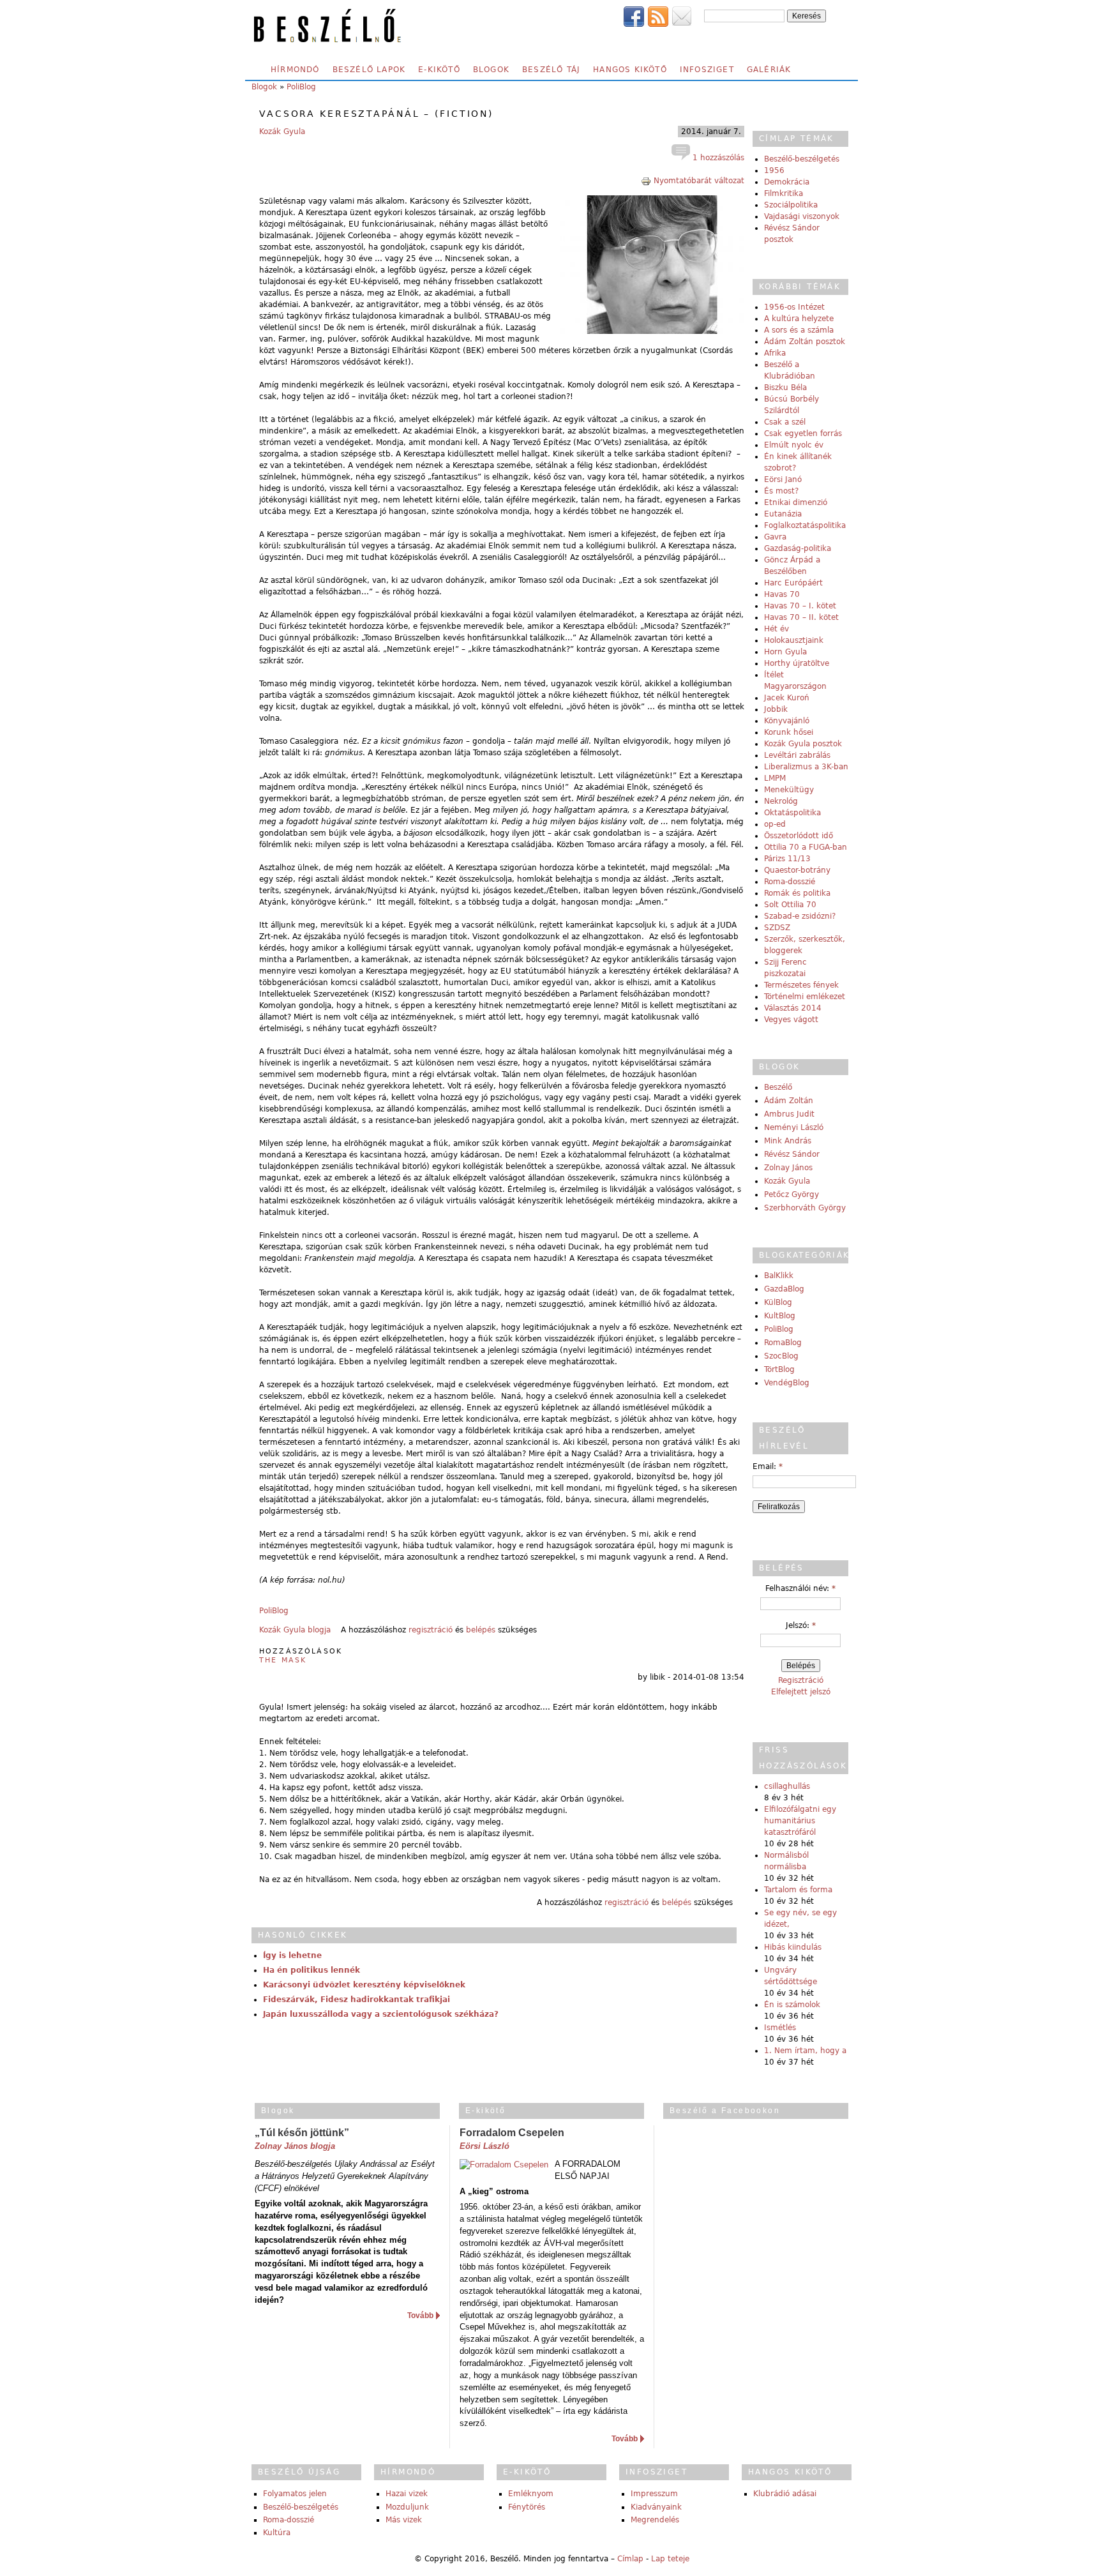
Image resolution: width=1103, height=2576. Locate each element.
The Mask (283, 1660)
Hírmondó (295, 70)
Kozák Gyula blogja (295, 1630)
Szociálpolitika (791, 205)
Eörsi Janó (783, 479)
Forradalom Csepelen (512, 2133)
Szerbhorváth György (805, 1208)
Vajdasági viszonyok (802, 216)
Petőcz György (792, 1194)
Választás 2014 (793, 1008)
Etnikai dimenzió (796, 502)
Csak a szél (785, 422)
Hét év (777, 629)
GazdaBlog (784, 1289)
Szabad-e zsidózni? (800, 916)
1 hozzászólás (717, 158)
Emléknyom (531, 2494)
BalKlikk (779, 1276)
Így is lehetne (292, 1955)
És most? (781, 491)
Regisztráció (801, 1680)
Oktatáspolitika (792, 813)
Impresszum (654, 2494)
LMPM (775, 778)
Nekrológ (781, 801)
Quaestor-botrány (797, 870)
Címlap (630, 2559)
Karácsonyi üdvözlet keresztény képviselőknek (364, 1985)
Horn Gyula (785, 652)
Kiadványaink (656, 2507)
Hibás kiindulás (793, 1947)
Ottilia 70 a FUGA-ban (806, 847)
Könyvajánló (787, 721)
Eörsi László (484, 2146)
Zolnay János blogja (295, 2146)
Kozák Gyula (282, 132)
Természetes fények (801, 985)
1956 (774, 170)
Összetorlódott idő (799, 836)
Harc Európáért (793, 583)
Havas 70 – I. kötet (800, 606)
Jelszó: (801, 1625)
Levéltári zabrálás (797, 755)
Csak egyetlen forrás (803, 433)
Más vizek (404, 2520)
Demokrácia (787, 182)
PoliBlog (301, 87)
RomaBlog (783, 1343)
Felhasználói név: (800, 1588)
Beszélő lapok (369, 70)
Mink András (788, 1141)
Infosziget (707, 70)
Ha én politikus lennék (311, 1970)
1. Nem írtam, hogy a (805, 2051)
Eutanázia (783, 514)
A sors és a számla (799, 330)
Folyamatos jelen (295, 2494)
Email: (768, 1466)
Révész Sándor (792, 1154)
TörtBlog (779, 1369)
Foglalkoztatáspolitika (805, 525)
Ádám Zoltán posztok (805, 342)
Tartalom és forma (798, 1890)
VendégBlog (787, 1383)
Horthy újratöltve (797, 663)
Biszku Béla (785, 388)
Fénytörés (527, 2507)
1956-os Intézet (794, 307)
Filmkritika (784, 193)
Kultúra (277, 2533)
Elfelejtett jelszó (801, 1692)
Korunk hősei (789, 732)
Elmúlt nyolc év (794, 445)
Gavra (775, 537)
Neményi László (794, 1127)
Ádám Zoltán (789, 1101)
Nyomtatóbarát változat (699, 181)
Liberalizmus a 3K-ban (806, 767)
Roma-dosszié (790, 882)
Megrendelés (655, 2520)
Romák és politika (797, 893)
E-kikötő (439, 70)
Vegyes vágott (791, 1020)
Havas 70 (782, 594)
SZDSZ (777, 928)
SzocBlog (781, 1356)
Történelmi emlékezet (805, 997)
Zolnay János (788, 1168)
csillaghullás (787, 1786)
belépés (481, 1630)
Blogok (491, 70)
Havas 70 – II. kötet (801, 617)
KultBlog (780, 1316)
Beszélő (778, 1087)
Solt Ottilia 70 (790, 905)
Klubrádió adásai (785, 2494)
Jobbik (776, 709)
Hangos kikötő (630, 70)
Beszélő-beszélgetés (802, 159)
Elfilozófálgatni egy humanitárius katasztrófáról (800, 1821)
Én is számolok (792, 2005)
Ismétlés (780, 2028)
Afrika (775, 353)
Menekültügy (789, 790)
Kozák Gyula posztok (803, 744)
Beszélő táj (551, 70)
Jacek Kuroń (787, 698)
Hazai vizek (407, 2494)
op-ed (775, 824)
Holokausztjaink (794, 640)
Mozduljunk (407, 2507)
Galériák (769, 70)
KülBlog (778, 1302)
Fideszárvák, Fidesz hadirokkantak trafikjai (356, 2000)
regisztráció (431, 1630)
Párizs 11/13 (787, 859)
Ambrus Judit (789, 1114)
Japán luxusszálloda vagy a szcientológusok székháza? (381, 2014)
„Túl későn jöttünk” (302, 2133)
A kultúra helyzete (799, 319)
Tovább (420, 2316)
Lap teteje (670, 2559)
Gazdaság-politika (798, 548)
